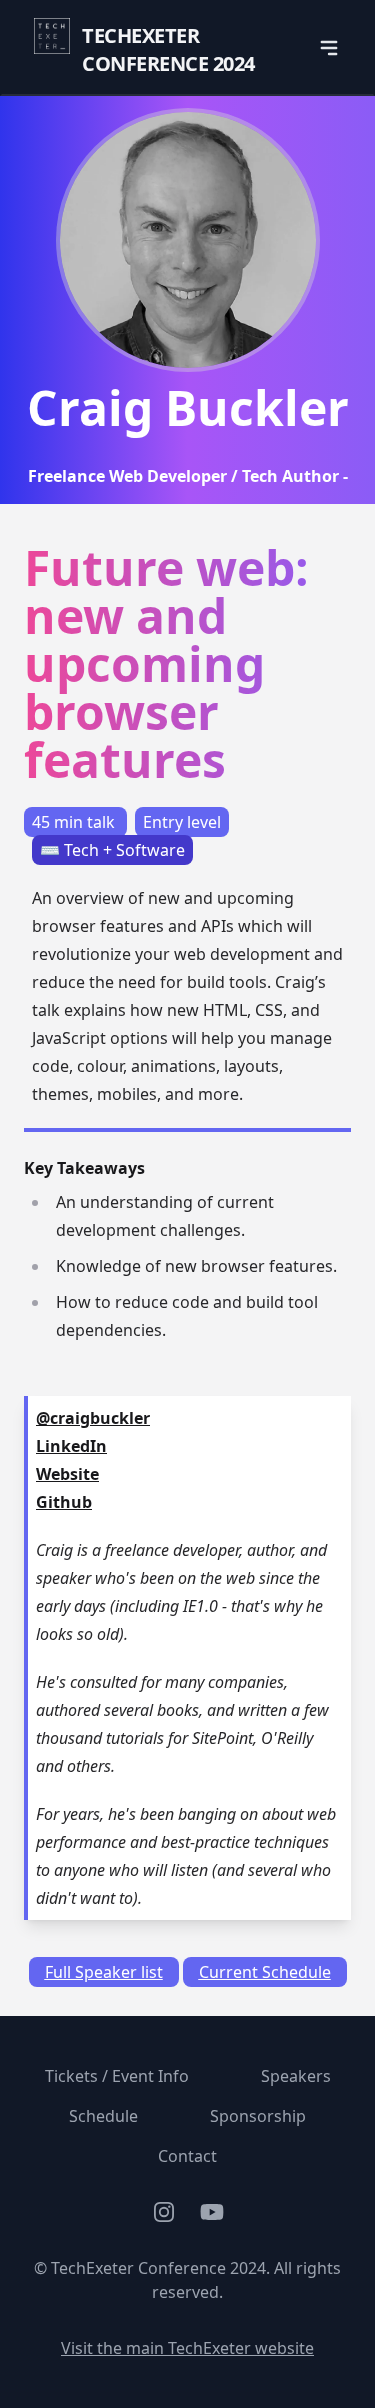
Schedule (103, 2116)
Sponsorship (258, 2116)
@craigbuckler (93, 1418)
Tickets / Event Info (117, 2076)
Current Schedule (265, 1972)
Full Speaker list (104, 1972)
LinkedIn (71, 1446)
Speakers (296, 2076)
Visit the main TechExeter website (187, 2348)
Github (64, 1502)
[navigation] (329, 48)
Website (67, 1474)
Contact (187, 2156)
